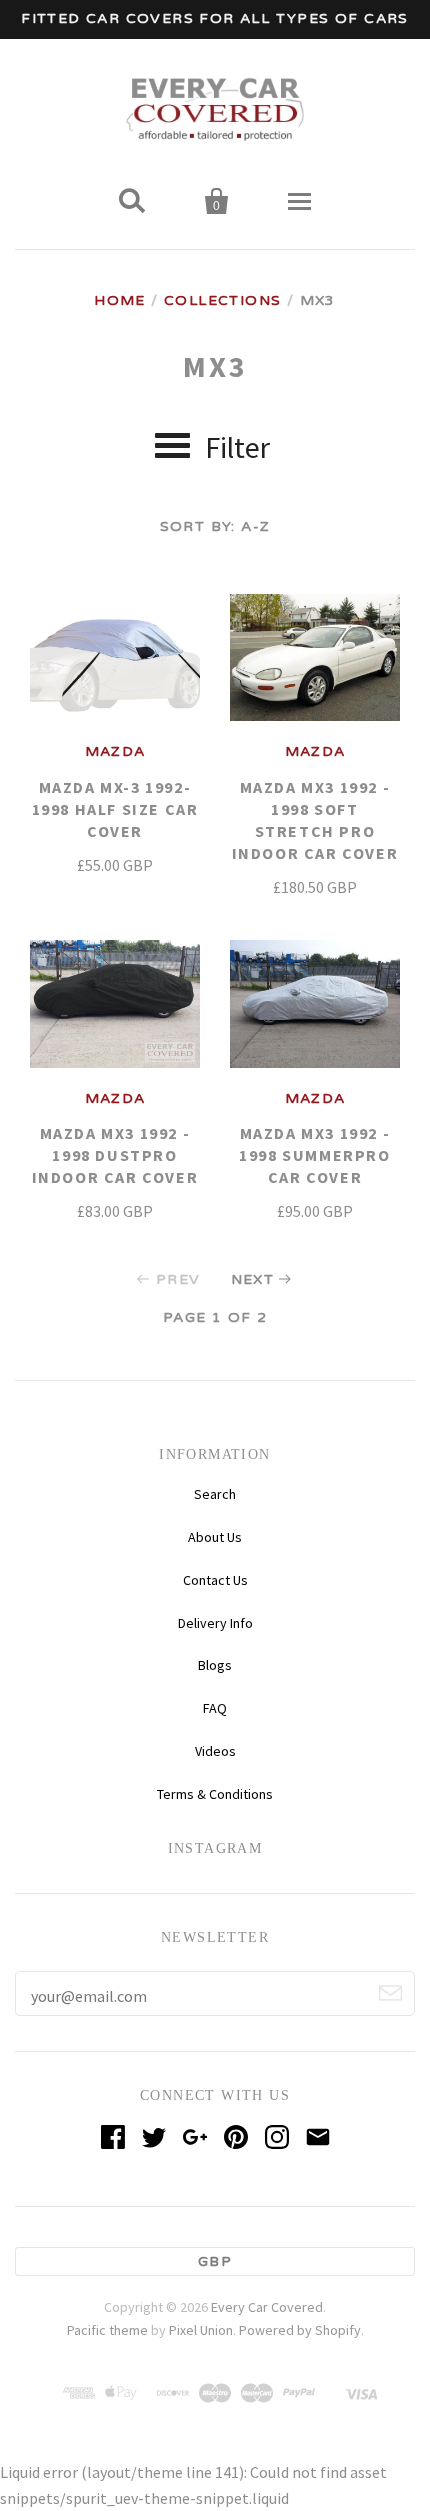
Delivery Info (215, 1623)
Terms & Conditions (215, 1794)
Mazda (115, 751)
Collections (222, 300)
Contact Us (215, 1580)
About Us (215, 1537)
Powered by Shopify (300, 2330)
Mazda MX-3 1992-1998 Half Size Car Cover (115, 809)
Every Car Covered (267, 2307)
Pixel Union (201, 2330)
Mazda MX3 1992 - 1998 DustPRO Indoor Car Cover (115, 1155)
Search (215, 1494)
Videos (215, 1751)
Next (253, 1279)
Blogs (215, 1665)
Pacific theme (107, 2330)
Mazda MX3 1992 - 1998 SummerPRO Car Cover (314, 1155)
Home (120, 300)
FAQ (215, 1708)
